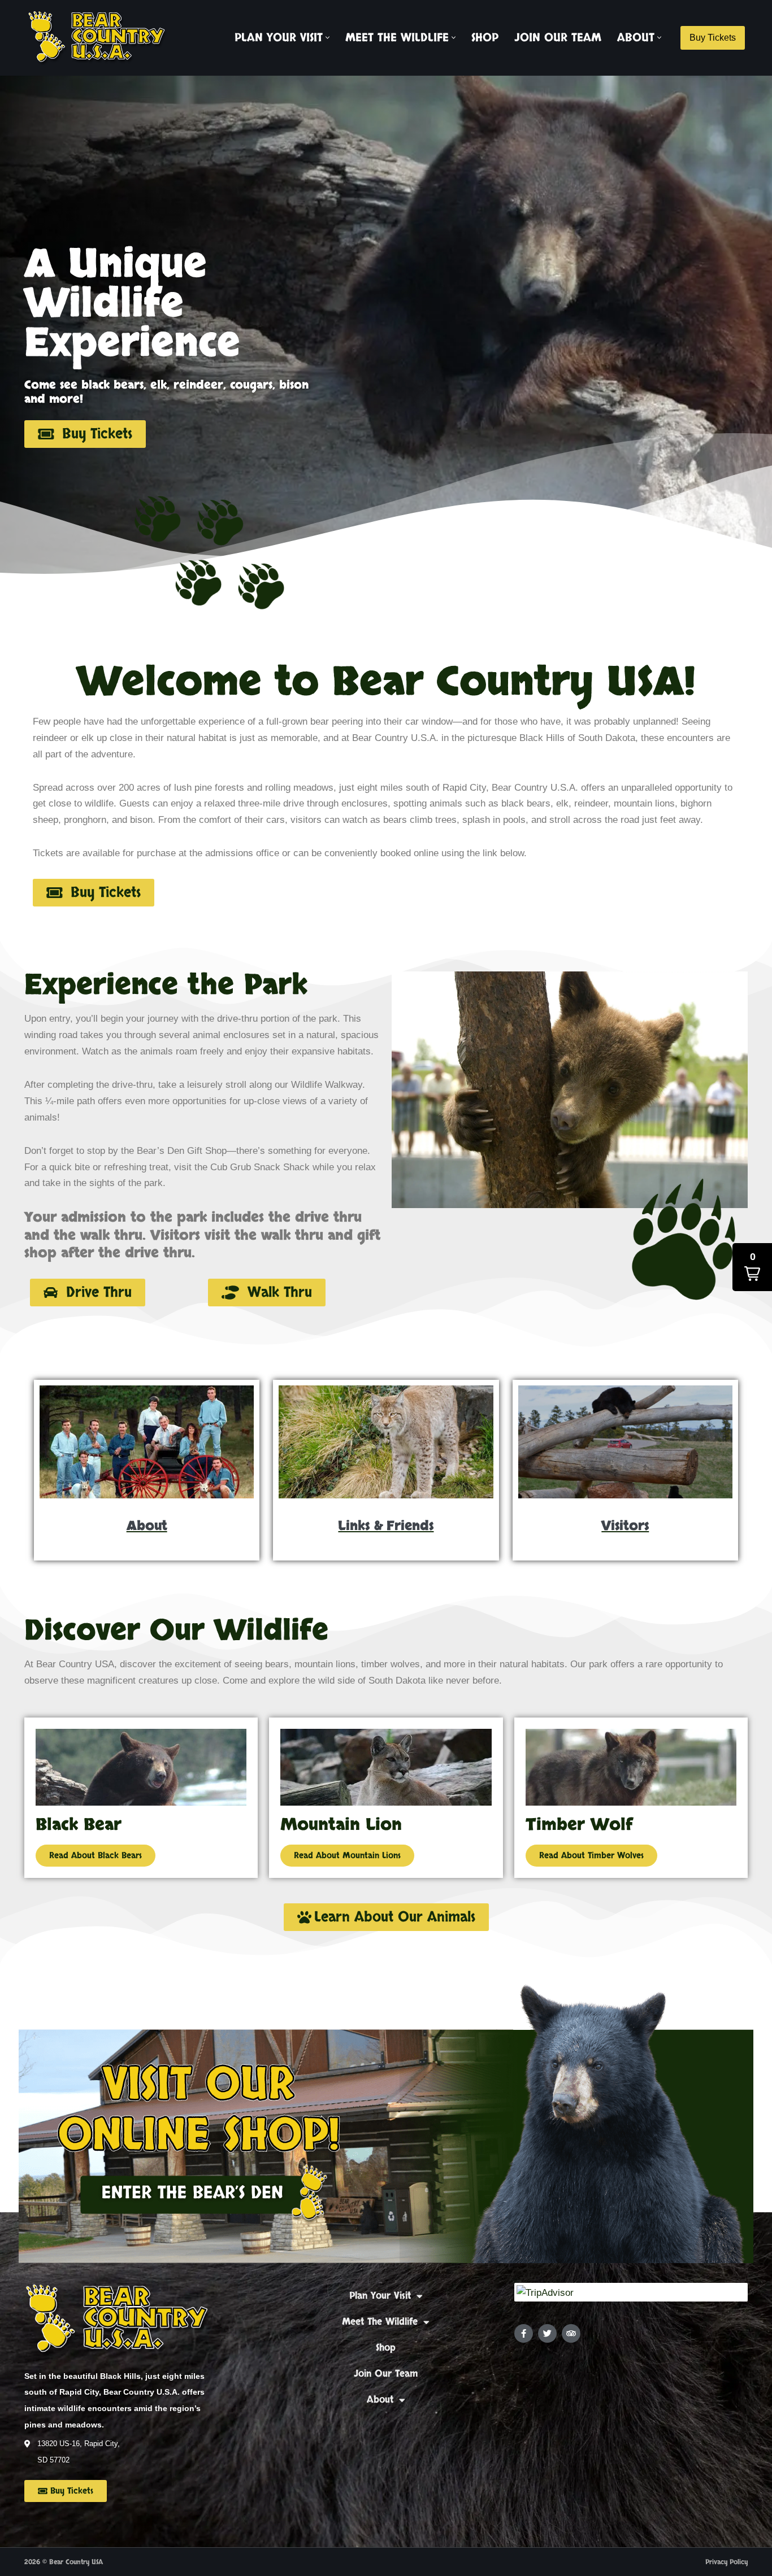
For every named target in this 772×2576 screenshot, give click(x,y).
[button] (328, 38)
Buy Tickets (713, 38)
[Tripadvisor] (571, 2333)
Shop (485, 38)
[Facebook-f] (524, 2333)
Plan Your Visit (380, 2296)
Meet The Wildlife (380, 2322)
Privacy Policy (727, 2562)
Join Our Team (558, 38)
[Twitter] (547, 2333)
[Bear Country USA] (101, 38)
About (380, 2400)
